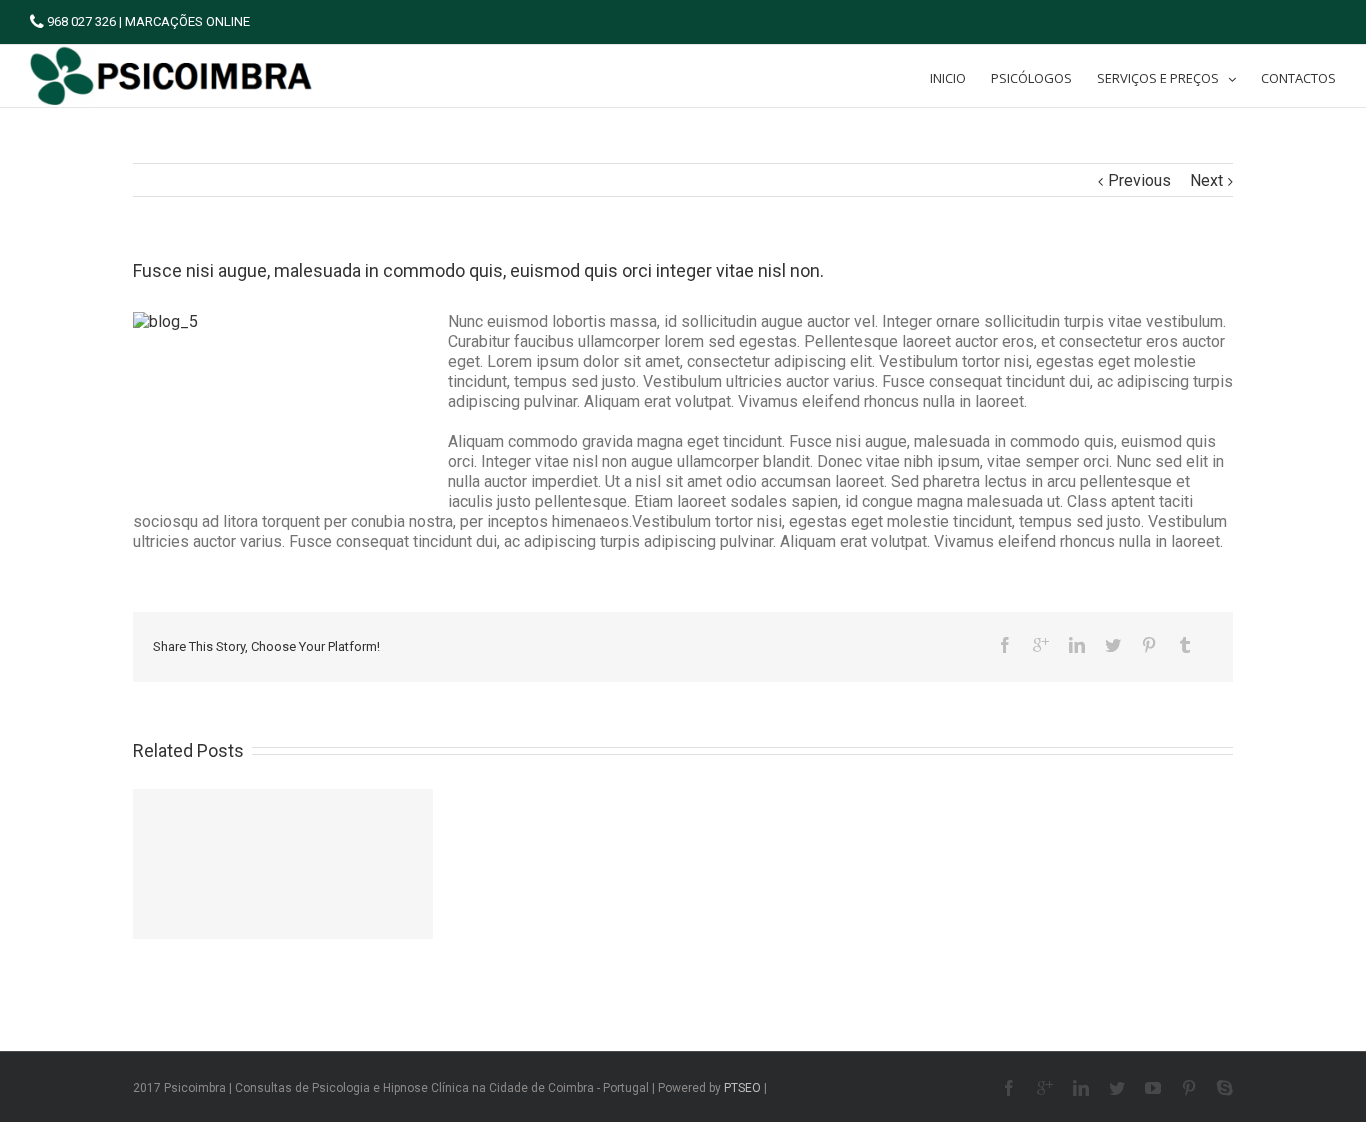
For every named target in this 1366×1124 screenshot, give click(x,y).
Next (1206, 180)
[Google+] (1041, 645)
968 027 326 (80, 21)
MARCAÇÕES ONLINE (187, 21)
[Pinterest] (1149, 645)
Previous (1139, 180)
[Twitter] (1113, 645)
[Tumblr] (1185, 645)
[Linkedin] (1077, 645)
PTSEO (742, 1088)
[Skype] (1225, 1088)
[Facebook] (1005, 645)
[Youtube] (1153, 1088)
